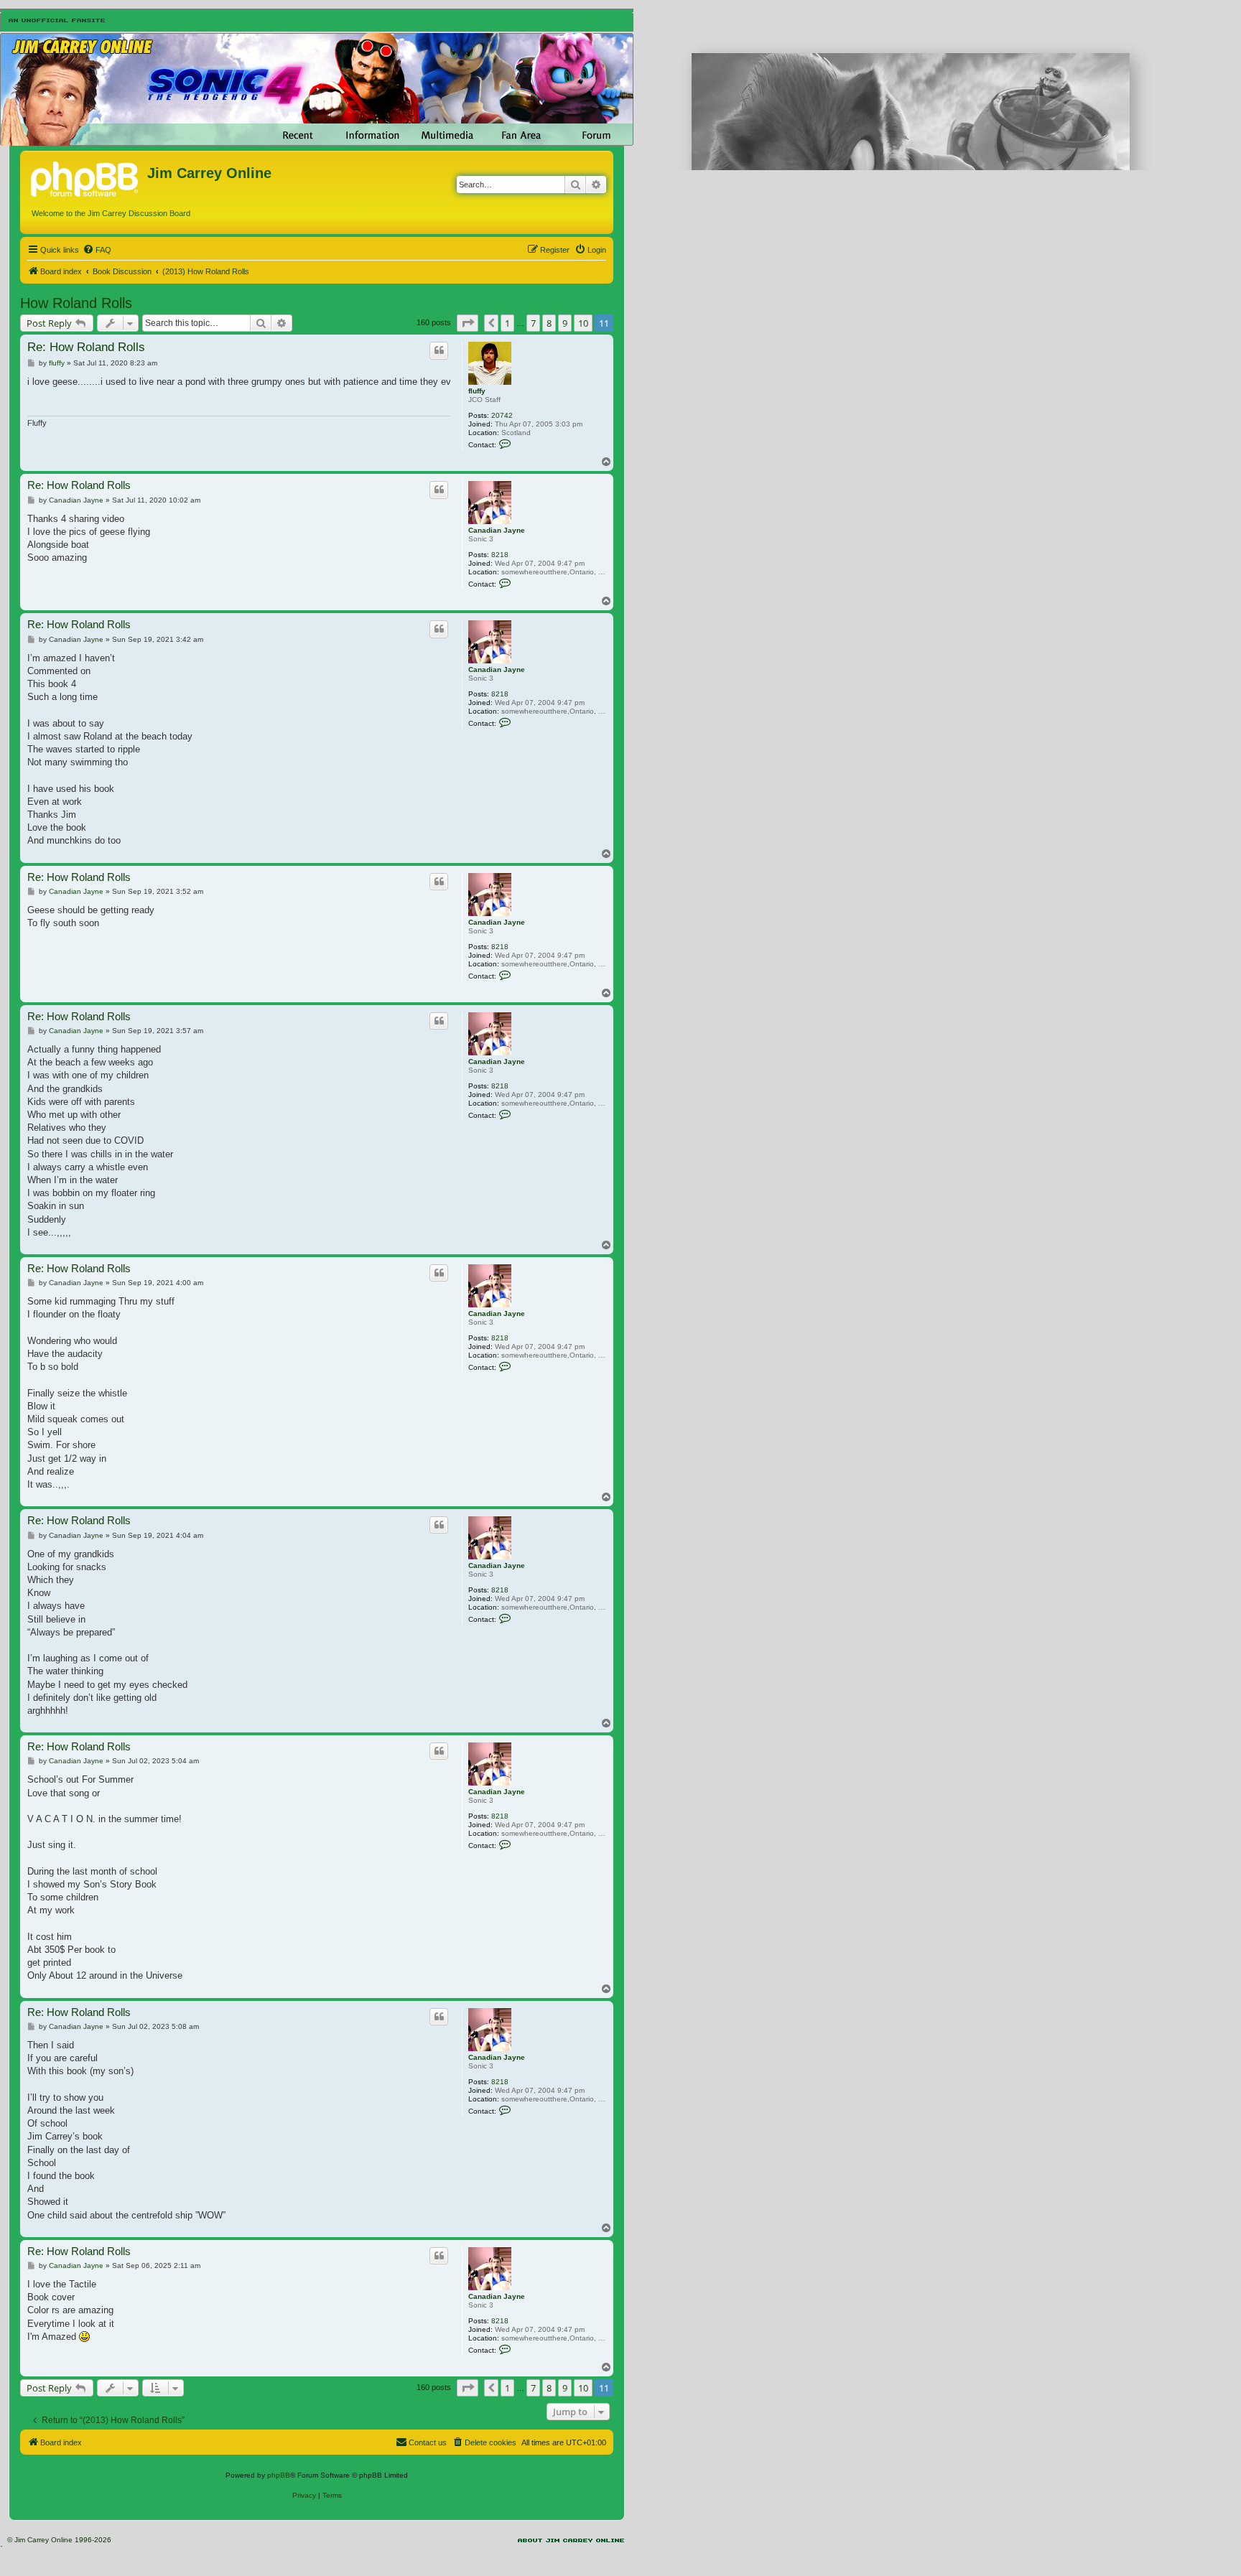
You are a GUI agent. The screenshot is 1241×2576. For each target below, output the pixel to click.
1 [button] (507, 323)
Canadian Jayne (497, 530)
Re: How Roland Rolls (86, 347)
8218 (500, 555)
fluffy (477, 391)
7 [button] (533, 323)
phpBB (279, 2475)
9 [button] (565, 323)
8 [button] (549, 323)
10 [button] (583, 323)
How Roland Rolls (76, 303)
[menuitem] (97, 250)
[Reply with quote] (439, 350)
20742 (502, 415)
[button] (468, 323)
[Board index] (85, 177)
